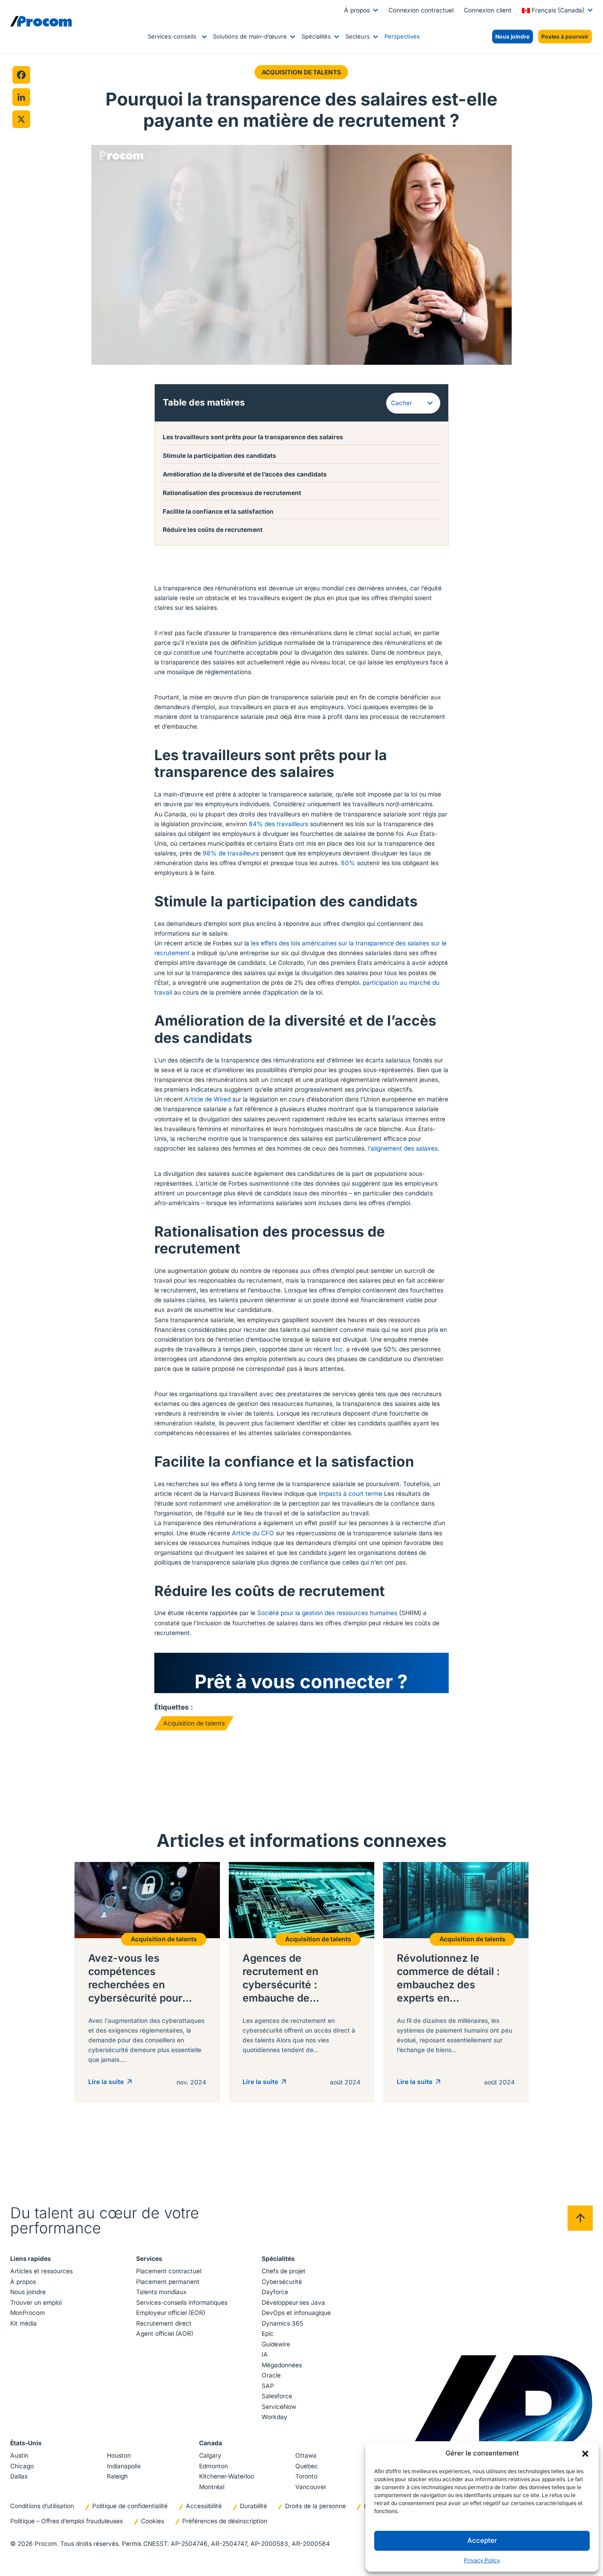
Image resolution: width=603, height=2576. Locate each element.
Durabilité (253, 2506)
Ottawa (306, 2455)
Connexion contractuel (421, 10)
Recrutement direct (164, 2323)
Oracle (271, 2375)
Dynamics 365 (282, 2323)
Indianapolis (124, 2466)
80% (348, 863)
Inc (338, 1349)
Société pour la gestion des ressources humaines (327, 1613)
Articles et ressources (41, 2271)
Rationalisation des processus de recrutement (232, 493)
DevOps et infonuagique (296, 2313)
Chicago (22, 2466)
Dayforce (275, 2292)
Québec (307, 2466)
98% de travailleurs (231, 853)
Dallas (19, 2476)
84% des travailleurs (278, 824)
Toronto (306, 2476)
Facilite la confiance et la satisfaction (218, 511)
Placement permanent (168, 2282)
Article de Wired (208, 1099)
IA (265, 2354)
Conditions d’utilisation (42, 2506)
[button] (585, 2453)
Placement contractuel (169, 2271)
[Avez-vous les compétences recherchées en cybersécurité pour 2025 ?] (147, 1982)
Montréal (212, 2487)
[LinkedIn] (21, 97)
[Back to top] (580, 2218)
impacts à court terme (350, 1494)
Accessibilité (204, 2506)
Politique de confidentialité (130, 2506)
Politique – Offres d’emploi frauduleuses (67, 2521)
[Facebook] (21, 75)
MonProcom (27, 2313)
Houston (119, 2455)
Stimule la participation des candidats (219, 456)
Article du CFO (253, 1533)
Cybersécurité (282, 2282)
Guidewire (276, 2344)
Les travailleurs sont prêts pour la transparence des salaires (253, 437)
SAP (268, 2386)
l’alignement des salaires (403, 1148)
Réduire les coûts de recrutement (213, 530)
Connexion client (488, 10)
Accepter (482, 2540)
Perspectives (402, 36)
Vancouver (311, 2487)
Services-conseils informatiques (182, 2303)
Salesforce (277, 2396)
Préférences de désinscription (225, 2521)
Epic (268, 2334)
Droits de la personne (315, 2506)
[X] (21, 119)
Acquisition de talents (301, 72)
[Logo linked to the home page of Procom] (41, 21)
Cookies (153, 2521)
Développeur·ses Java (293, 2303)
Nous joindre (28, 2292)
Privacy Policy (482, 2560)
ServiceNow (279, 2407)
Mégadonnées (282, 2365)
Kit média (23, 2323)
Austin (19, 2455)
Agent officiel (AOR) (165, 2334)
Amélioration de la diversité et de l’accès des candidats (245, 474)
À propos (357, 10)
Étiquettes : (174, 1707)
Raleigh (117, 2476)
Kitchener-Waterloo (227, 2476)
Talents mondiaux (161, 2292)
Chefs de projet (284, 2271)
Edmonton (213, 2466)
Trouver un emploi (36, 2303)
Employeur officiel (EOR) (171, 2313)
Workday (274, 2417)
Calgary (210, 2455)
